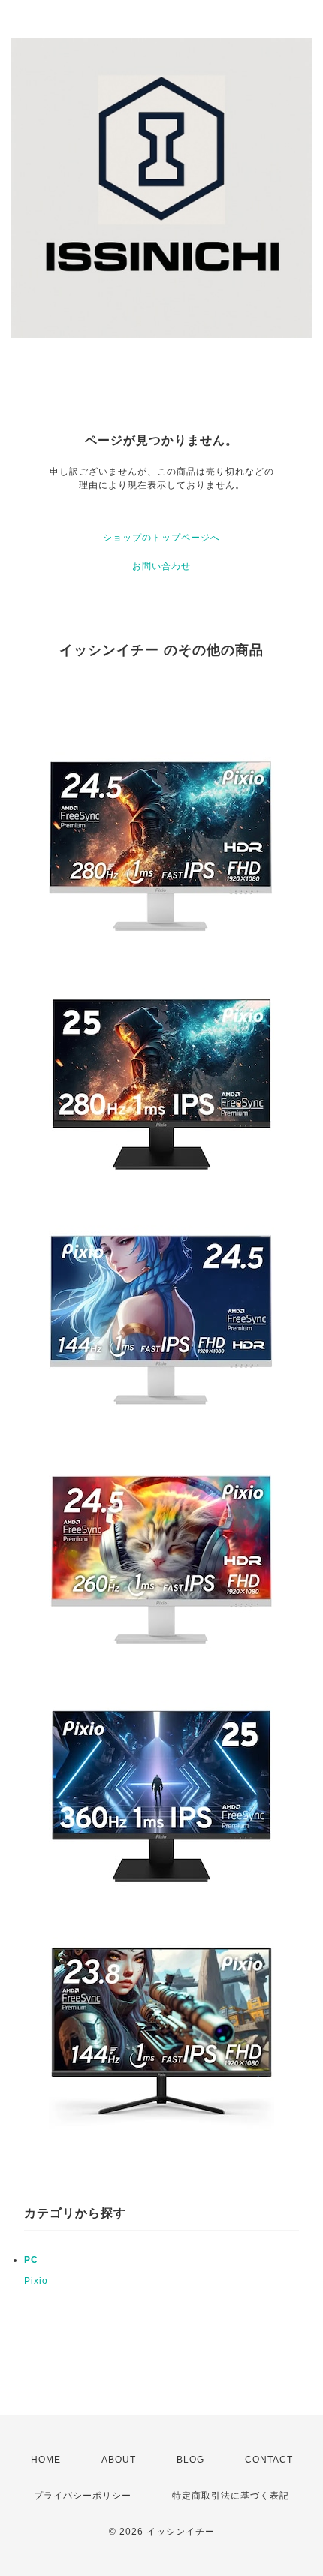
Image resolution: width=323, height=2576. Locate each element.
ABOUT (119, 2460)
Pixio (36, 2281)
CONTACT (269, 2460)
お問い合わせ (161, 566)
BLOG (190, 2460)
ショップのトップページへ (161, 538)
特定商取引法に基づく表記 (231, 2496)
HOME (46, 2460)
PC (31, 2260)
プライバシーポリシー (83, 2496)
